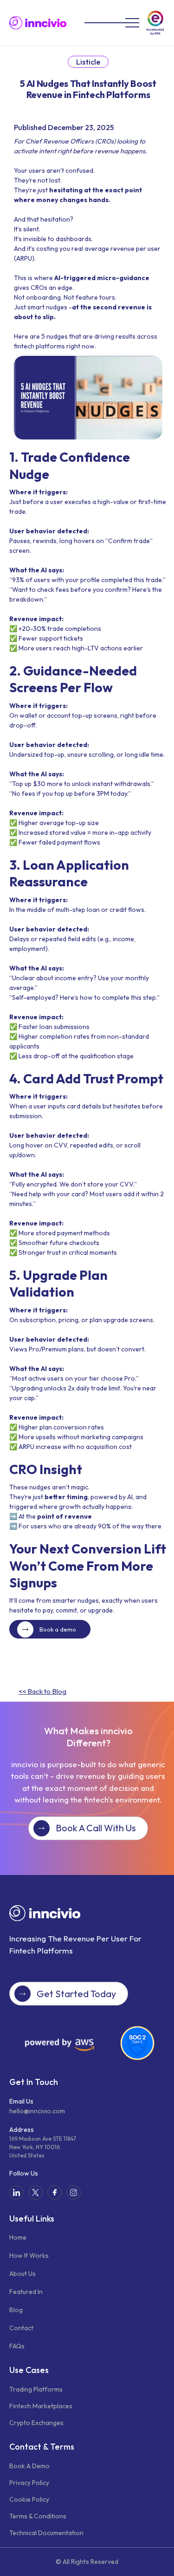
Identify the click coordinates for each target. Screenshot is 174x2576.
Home (18, 2237)
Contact (21, 2328)
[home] (38, 23)
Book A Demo (29, 2466)
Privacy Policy (29, 2483)
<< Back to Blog (42, 1691)
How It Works (29, 2255)
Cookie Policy (29, 2499)
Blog (16, 2310)
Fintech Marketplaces (41, 2406)
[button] (105, 23)
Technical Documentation (46, 2533)
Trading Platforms (36, 2389)
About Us (23, 2274)
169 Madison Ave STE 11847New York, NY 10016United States (43, 2147)
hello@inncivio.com (37, 2111)
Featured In (26, 2292)
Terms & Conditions (38, 2516)
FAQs (17, 2346)
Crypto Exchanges (36, 2423)
